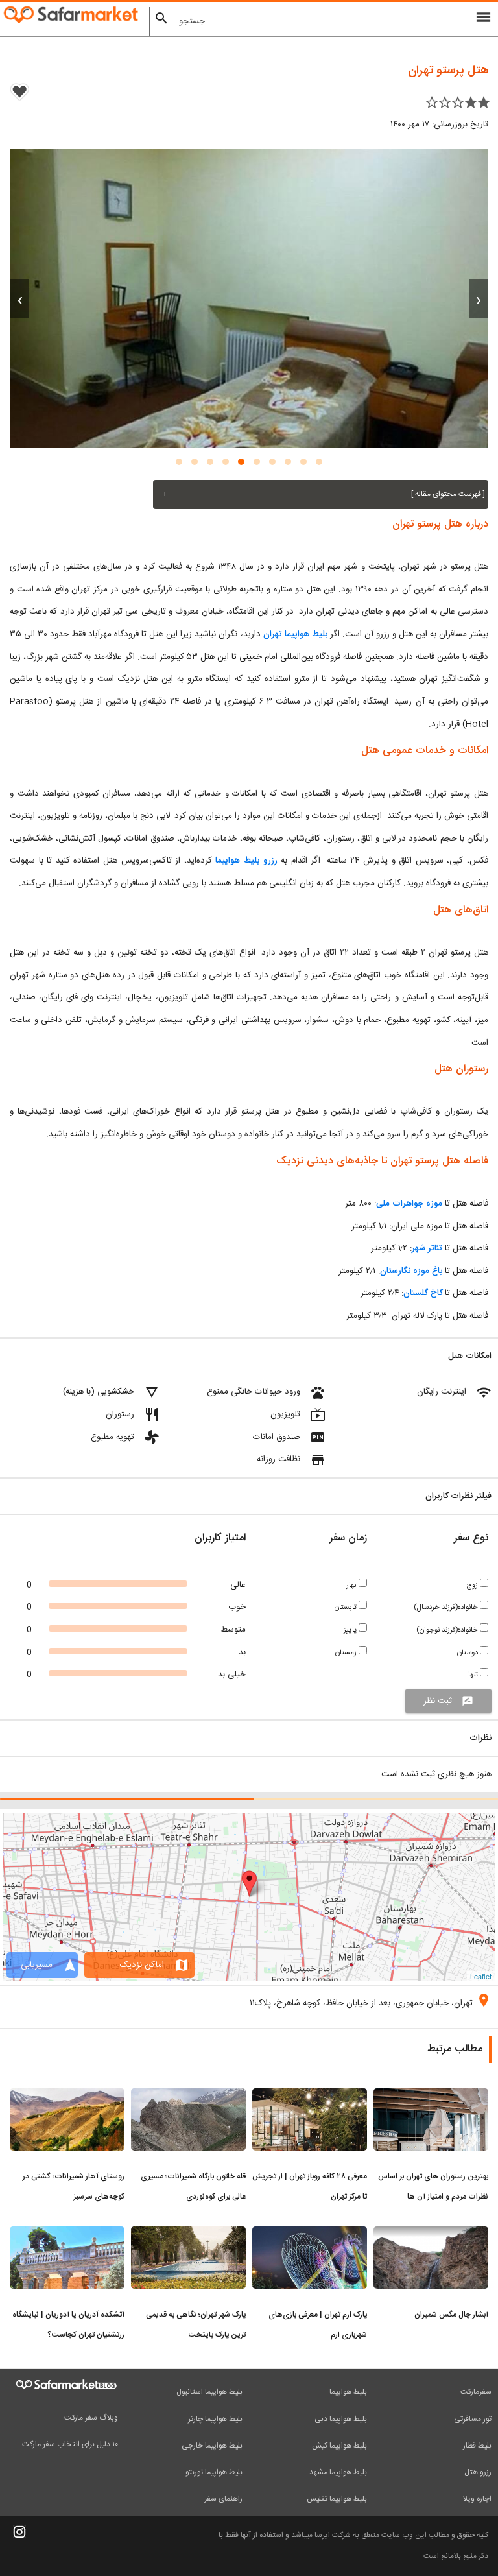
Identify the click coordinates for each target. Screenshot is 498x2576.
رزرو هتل (478, 2472)
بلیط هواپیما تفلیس (337, 2499)
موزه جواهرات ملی (409, 1204)
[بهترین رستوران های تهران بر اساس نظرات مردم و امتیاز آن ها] (431, 2096)
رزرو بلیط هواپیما (246, 861)
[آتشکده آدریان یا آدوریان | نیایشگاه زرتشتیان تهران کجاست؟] (67, 2234)
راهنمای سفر (223, 2499)
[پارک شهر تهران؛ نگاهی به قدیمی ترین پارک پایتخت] (188, 2234)
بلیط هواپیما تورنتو (214, 2472)
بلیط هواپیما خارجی (212, 2446)
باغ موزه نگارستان (411, 1271)
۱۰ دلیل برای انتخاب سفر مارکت (70, 2444)
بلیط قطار (477, 2446)
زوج (473, 1585)
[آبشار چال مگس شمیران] (431, 2234)
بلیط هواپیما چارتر (215, 2419)
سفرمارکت (476, 2392)
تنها (474, 1675)
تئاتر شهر (427, 1248)
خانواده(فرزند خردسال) (447, 1607)
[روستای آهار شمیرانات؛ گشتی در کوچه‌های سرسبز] (67, 2096)
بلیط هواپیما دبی (341, 2419)
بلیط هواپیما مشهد (338, 2472)
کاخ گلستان (423, 1293)
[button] (319, 462)
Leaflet (481, 1976)
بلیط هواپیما (348, 2392)
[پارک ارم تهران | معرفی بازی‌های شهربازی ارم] (310, 2234)
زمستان (347, 1653)
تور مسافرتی (473, 2419)
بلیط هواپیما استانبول (209, 2392)
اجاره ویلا (477, 2499)
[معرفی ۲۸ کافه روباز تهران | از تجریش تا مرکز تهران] (310, 2096)
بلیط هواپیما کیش (339, 2446)
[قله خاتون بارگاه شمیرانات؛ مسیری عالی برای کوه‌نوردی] (188, 2096)
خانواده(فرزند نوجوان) (448, 1630)
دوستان (468, 1653)
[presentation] (479, 298)
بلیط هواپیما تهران (295, 634)
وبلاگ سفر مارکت (91, 2418)
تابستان (347, 1607)
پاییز (351, 1630)
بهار (352, 1585)
